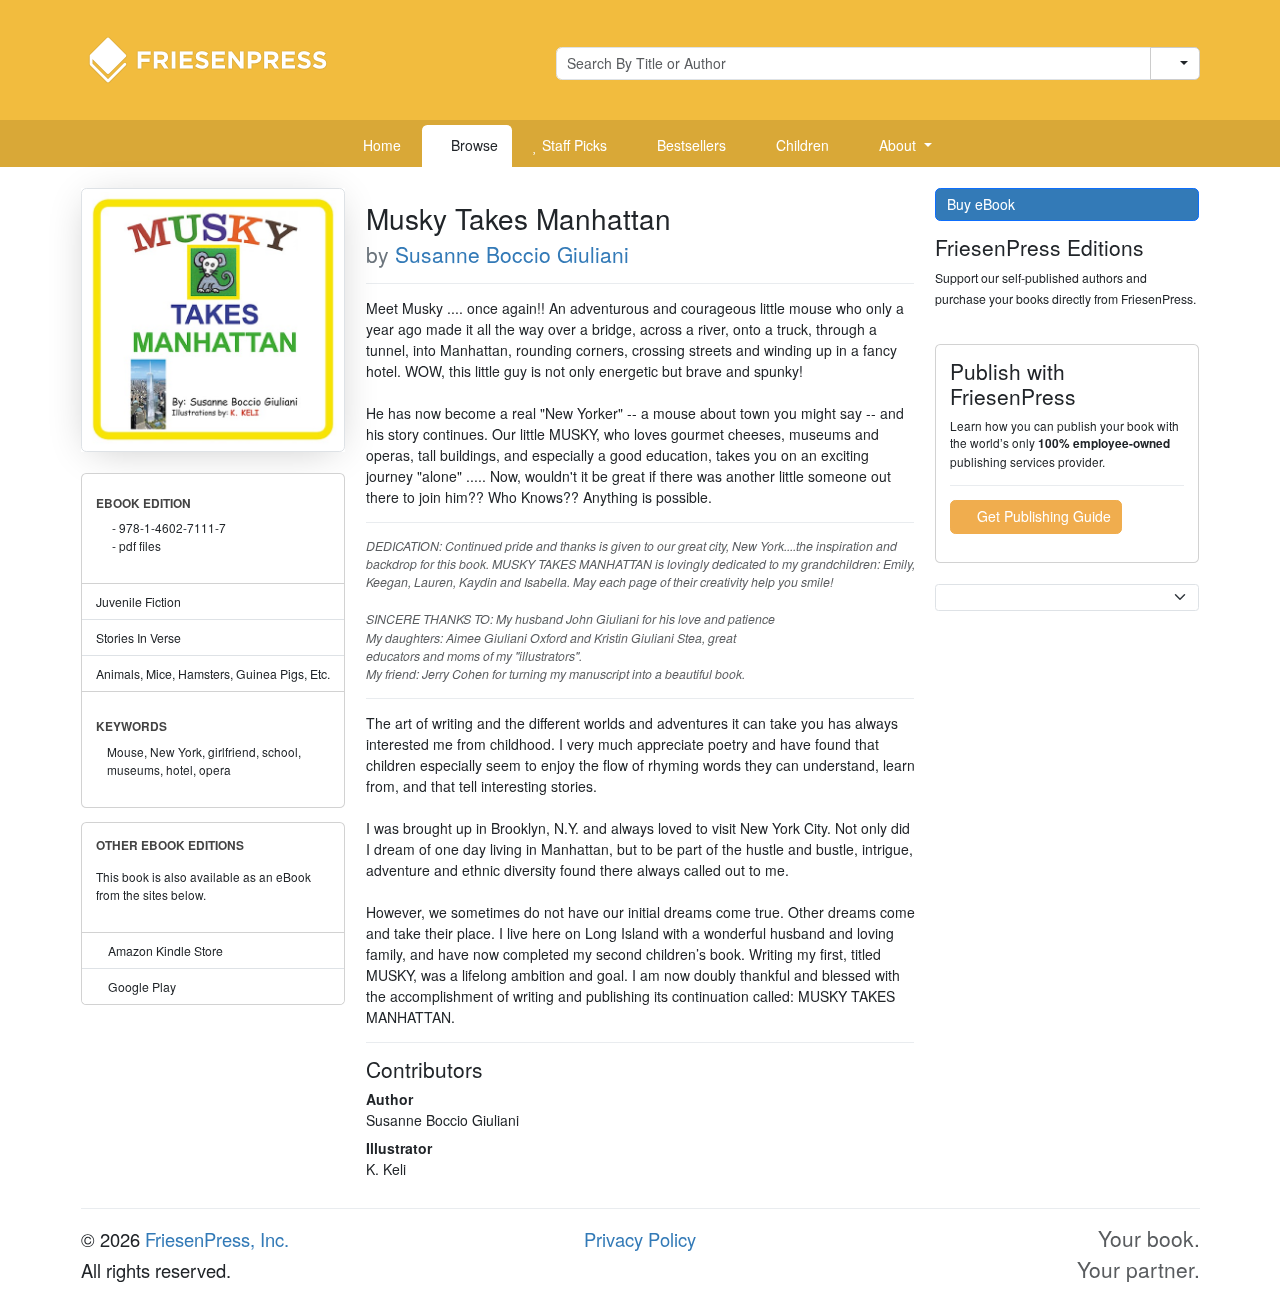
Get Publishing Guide (1042, 516)
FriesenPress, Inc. (217, 1239)
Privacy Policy (640, 1239)
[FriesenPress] (221, 58)
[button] (898, 146)
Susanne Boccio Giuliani (512, 254)
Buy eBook (983, 204)
